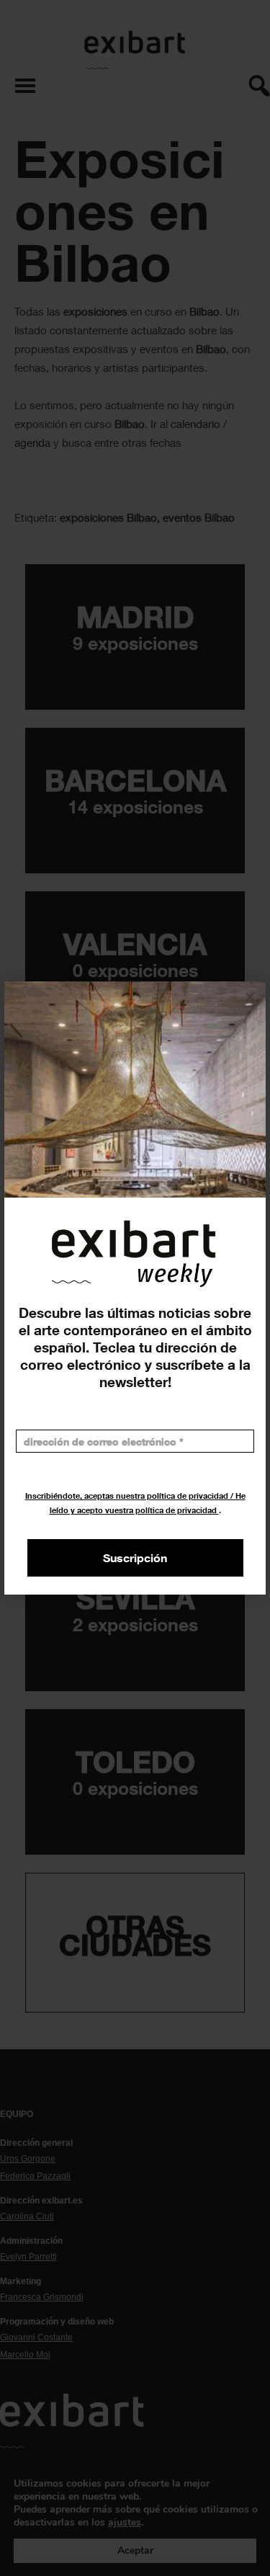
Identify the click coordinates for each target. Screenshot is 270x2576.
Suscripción (135, 1558)
